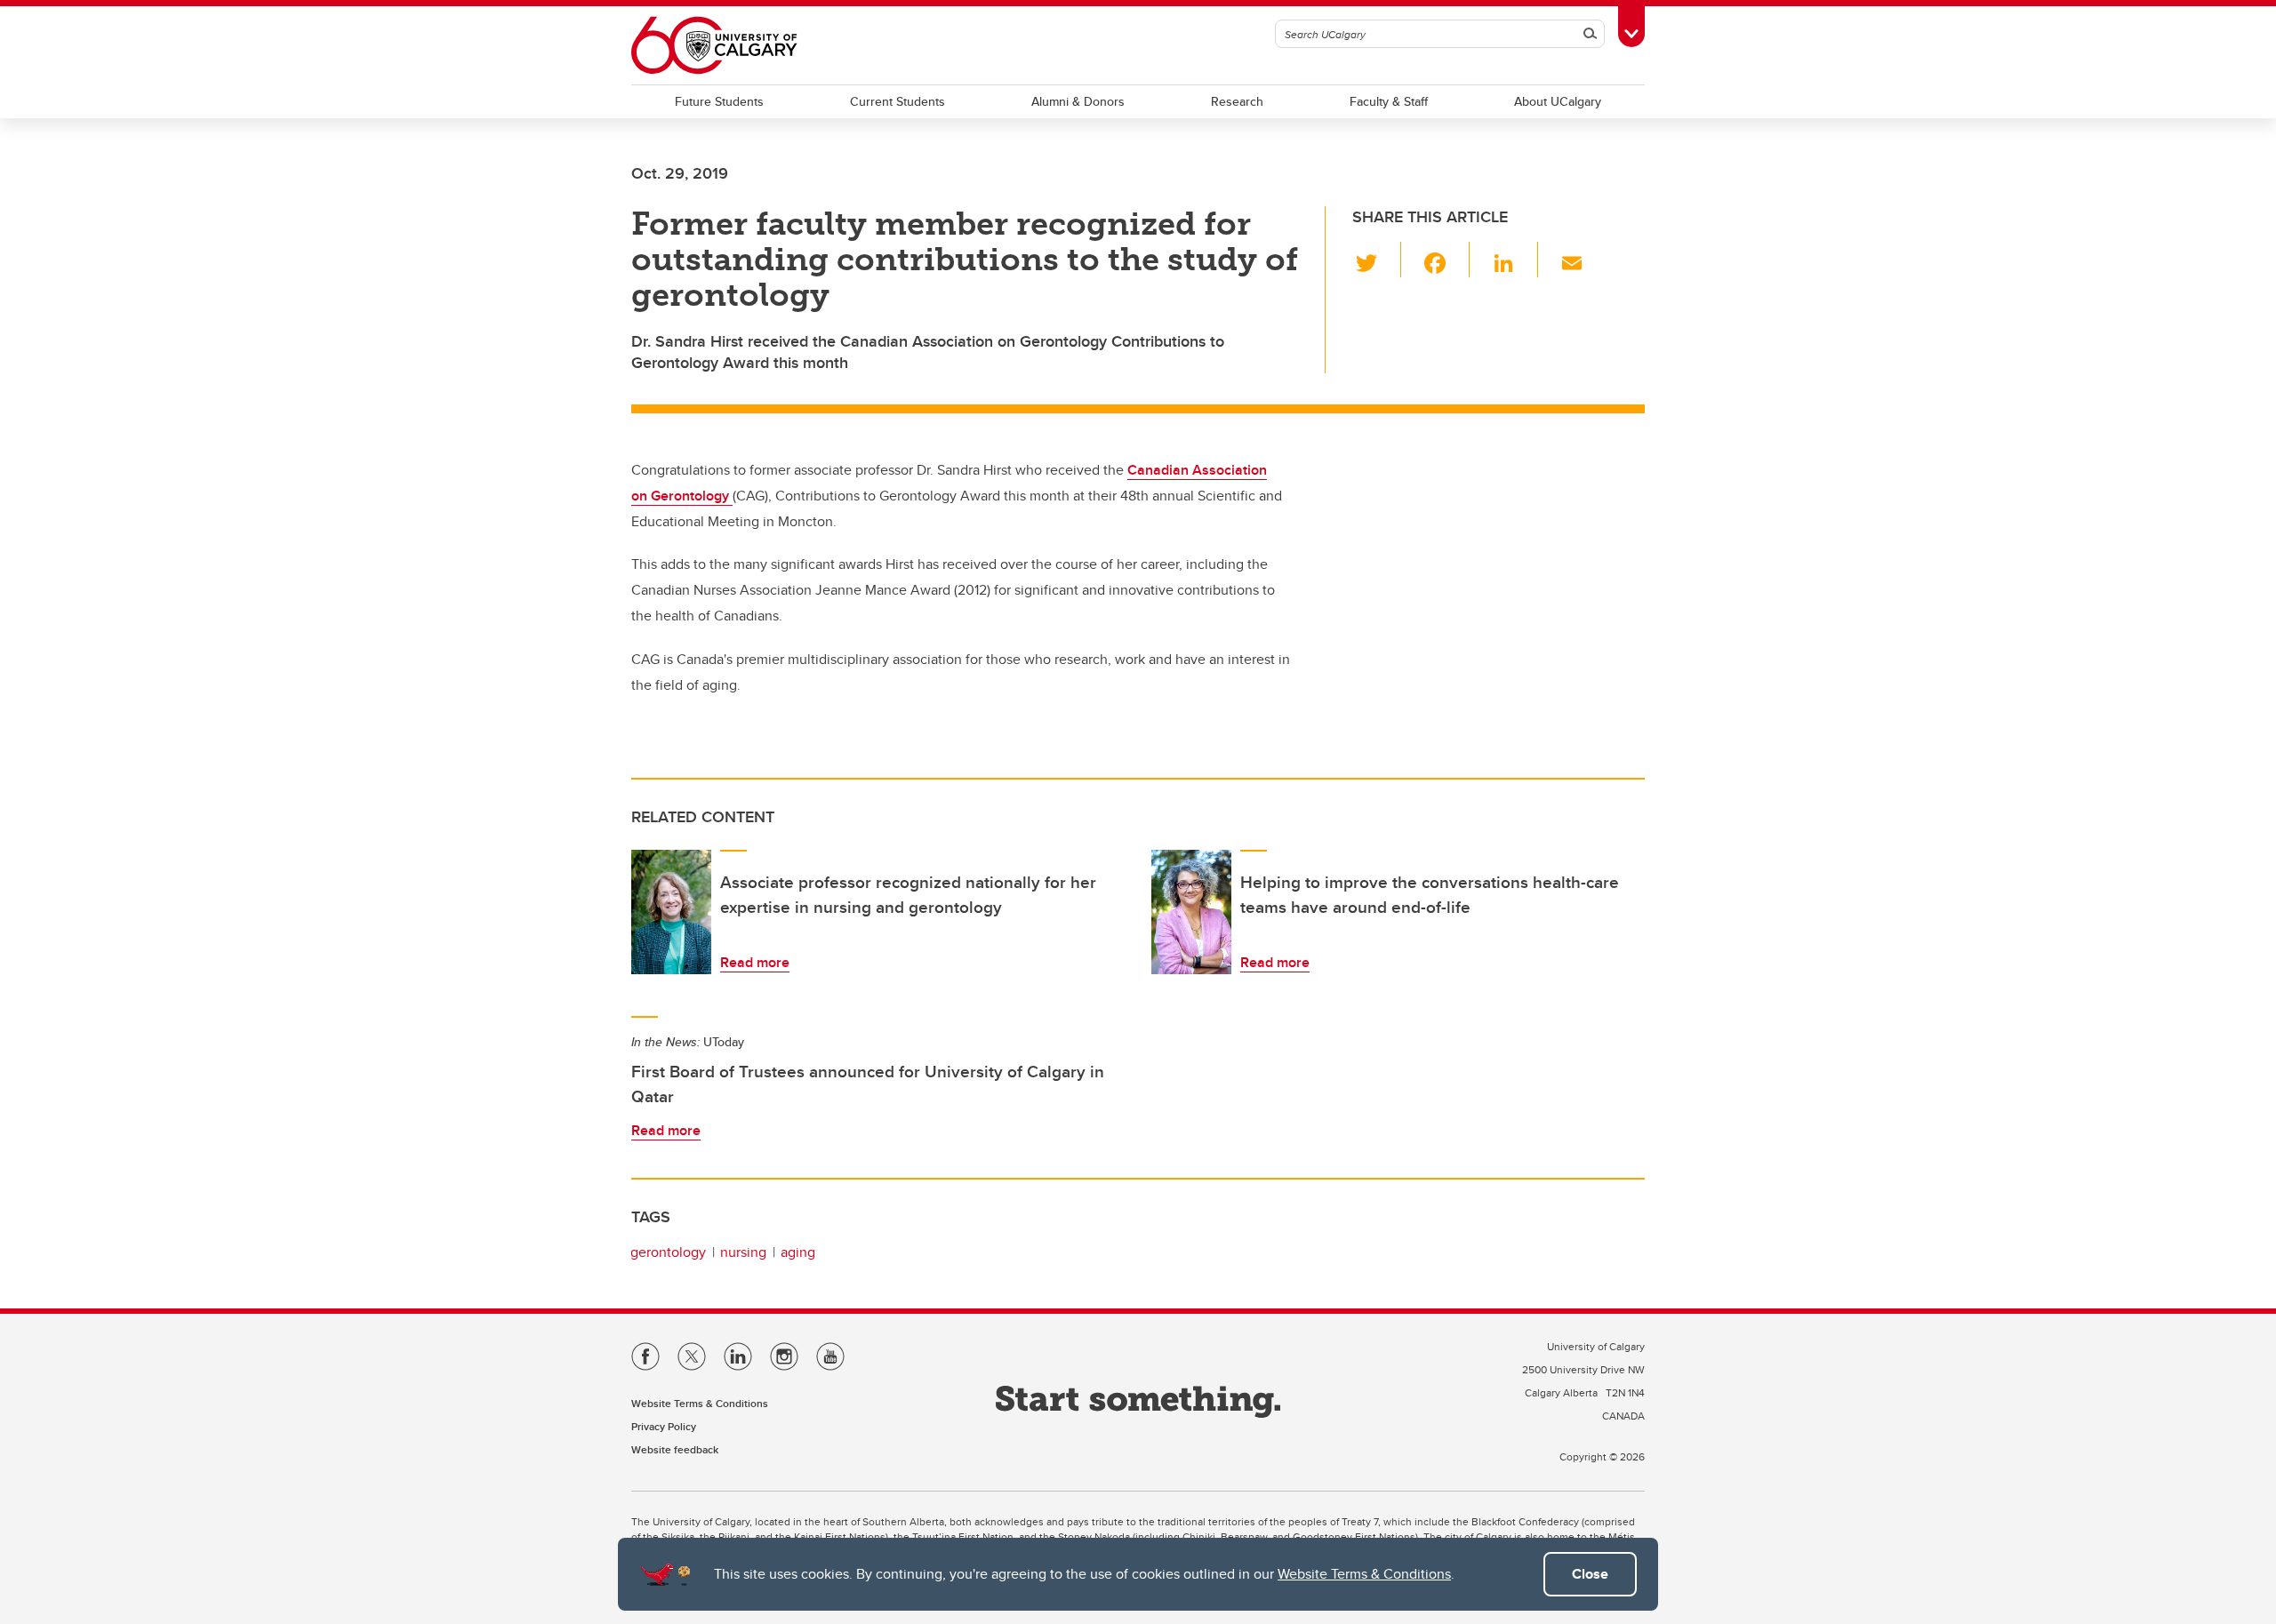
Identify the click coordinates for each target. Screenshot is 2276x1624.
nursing (743, 1252)
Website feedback (675, 1449)
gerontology (668, 1252)
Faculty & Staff (1389, 101)
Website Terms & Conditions (1364, 1574)
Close (1590, 1574)
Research (1237, 101)
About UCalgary (1558, 101)
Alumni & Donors (1078, 101)
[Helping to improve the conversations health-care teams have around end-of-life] (1191, 912)
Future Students (719, 101)
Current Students (898, 101)
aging (798, 1252)
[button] (1377, 260)
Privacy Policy (664, 1426)
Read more (755, 962)
